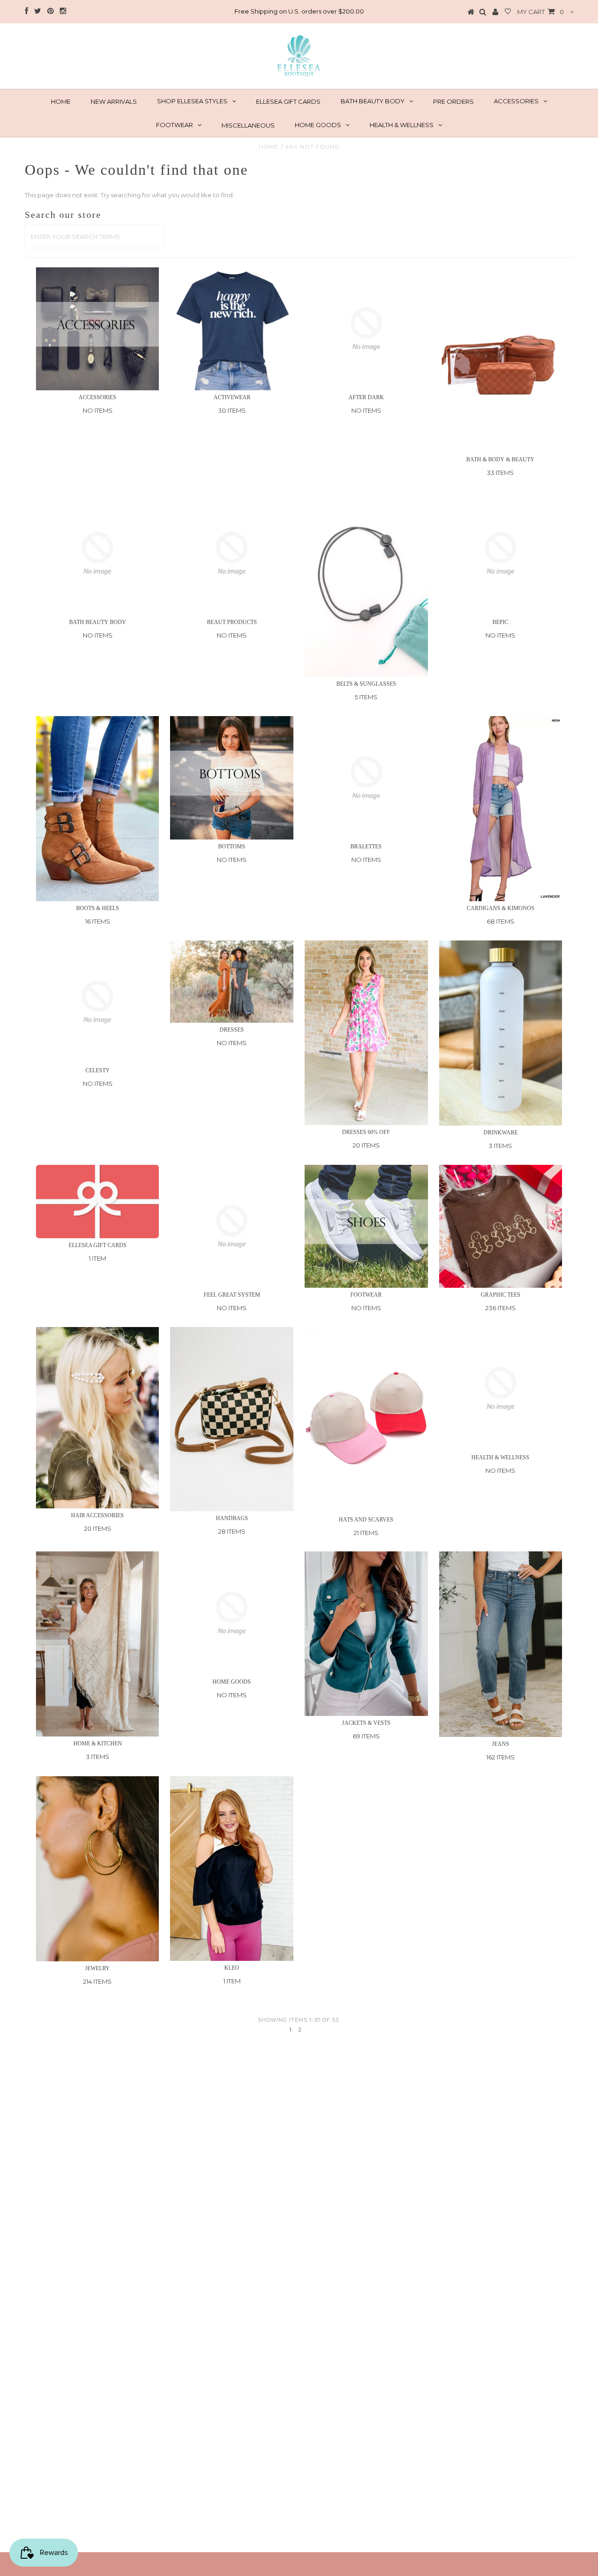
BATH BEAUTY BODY (373, 101)
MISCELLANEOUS (248, 125)
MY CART (541, 12)
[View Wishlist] (508, 12)
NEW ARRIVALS (114, 101)
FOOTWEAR (174, 125)
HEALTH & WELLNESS (402, 125)
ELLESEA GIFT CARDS (288, 101)
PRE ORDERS (453, 101)
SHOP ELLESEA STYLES (192, 101)
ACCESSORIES (516, 101)
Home (269, 147)
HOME (61, 101)
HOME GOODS (318, 125)
